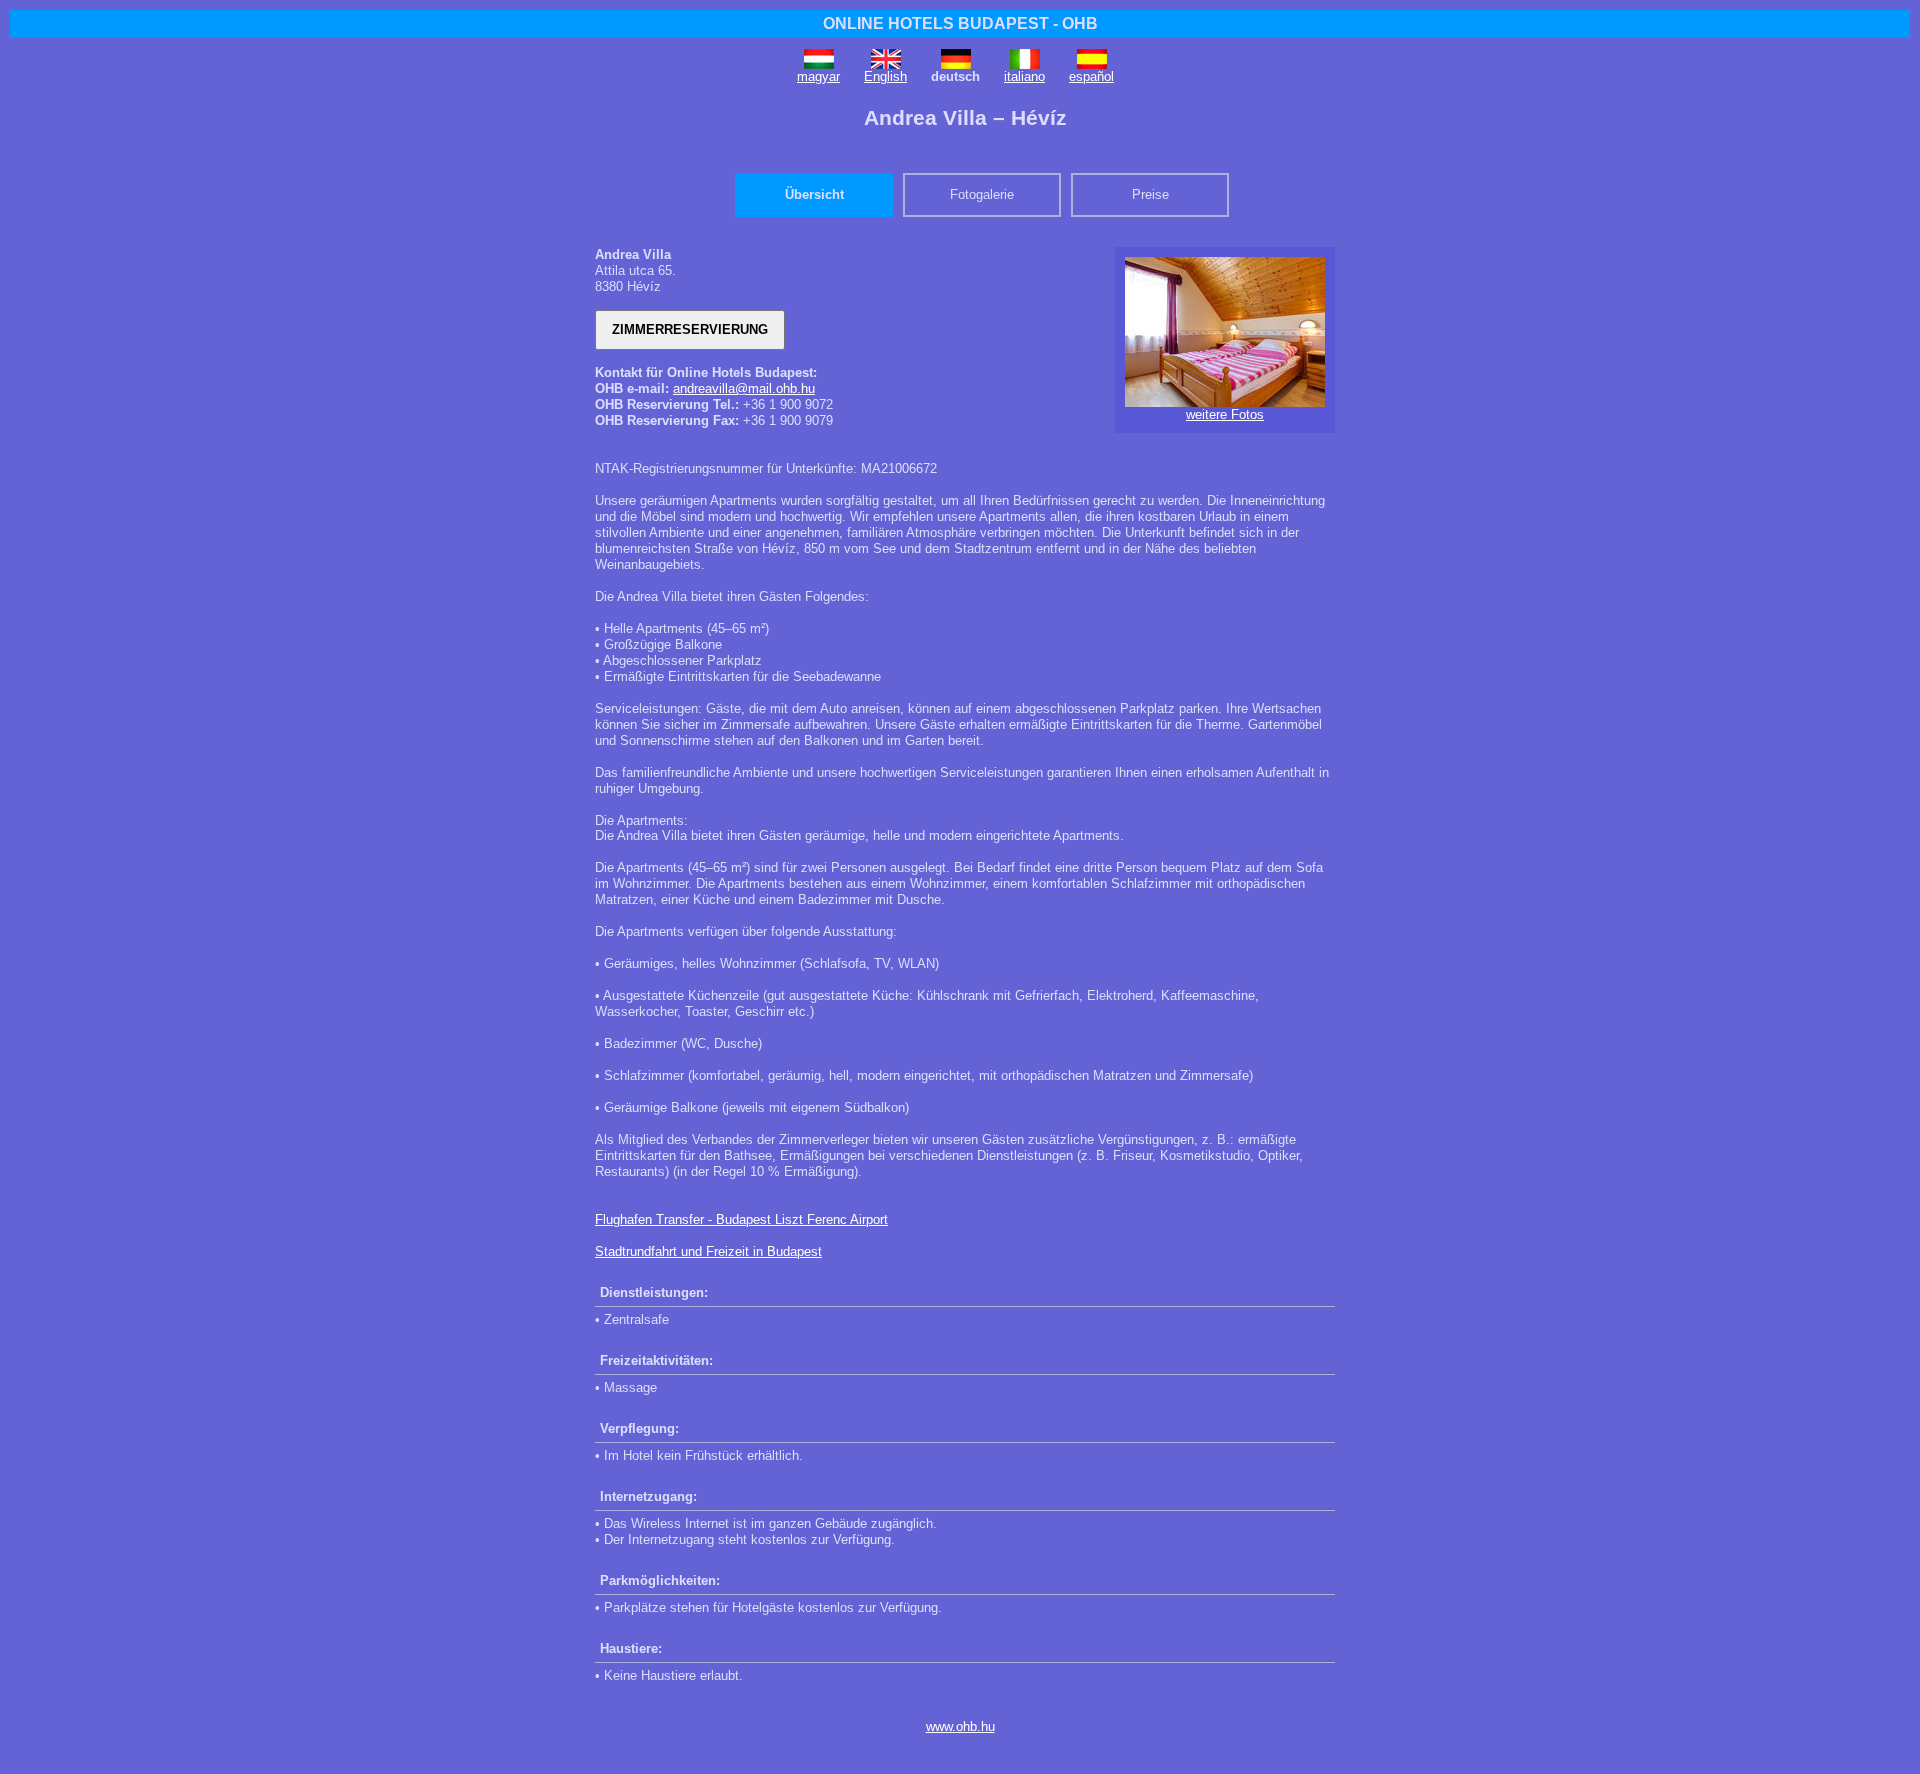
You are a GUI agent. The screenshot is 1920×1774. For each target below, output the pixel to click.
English (885, 76)
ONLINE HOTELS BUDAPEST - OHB (960, 23)
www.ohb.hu (960, 1726)
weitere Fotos (1225, 414)
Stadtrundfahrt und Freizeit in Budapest (708, 1251)
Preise (1150, 194)
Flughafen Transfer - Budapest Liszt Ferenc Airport (741, 1219)
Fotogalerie (982, 194)
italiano (1024, 76)
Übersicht (814, 194)
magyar (818, 76)
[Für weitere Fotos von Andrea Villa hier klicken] (1225, 402)
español (1091, 76)
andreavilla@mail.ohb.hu (744, 388)
